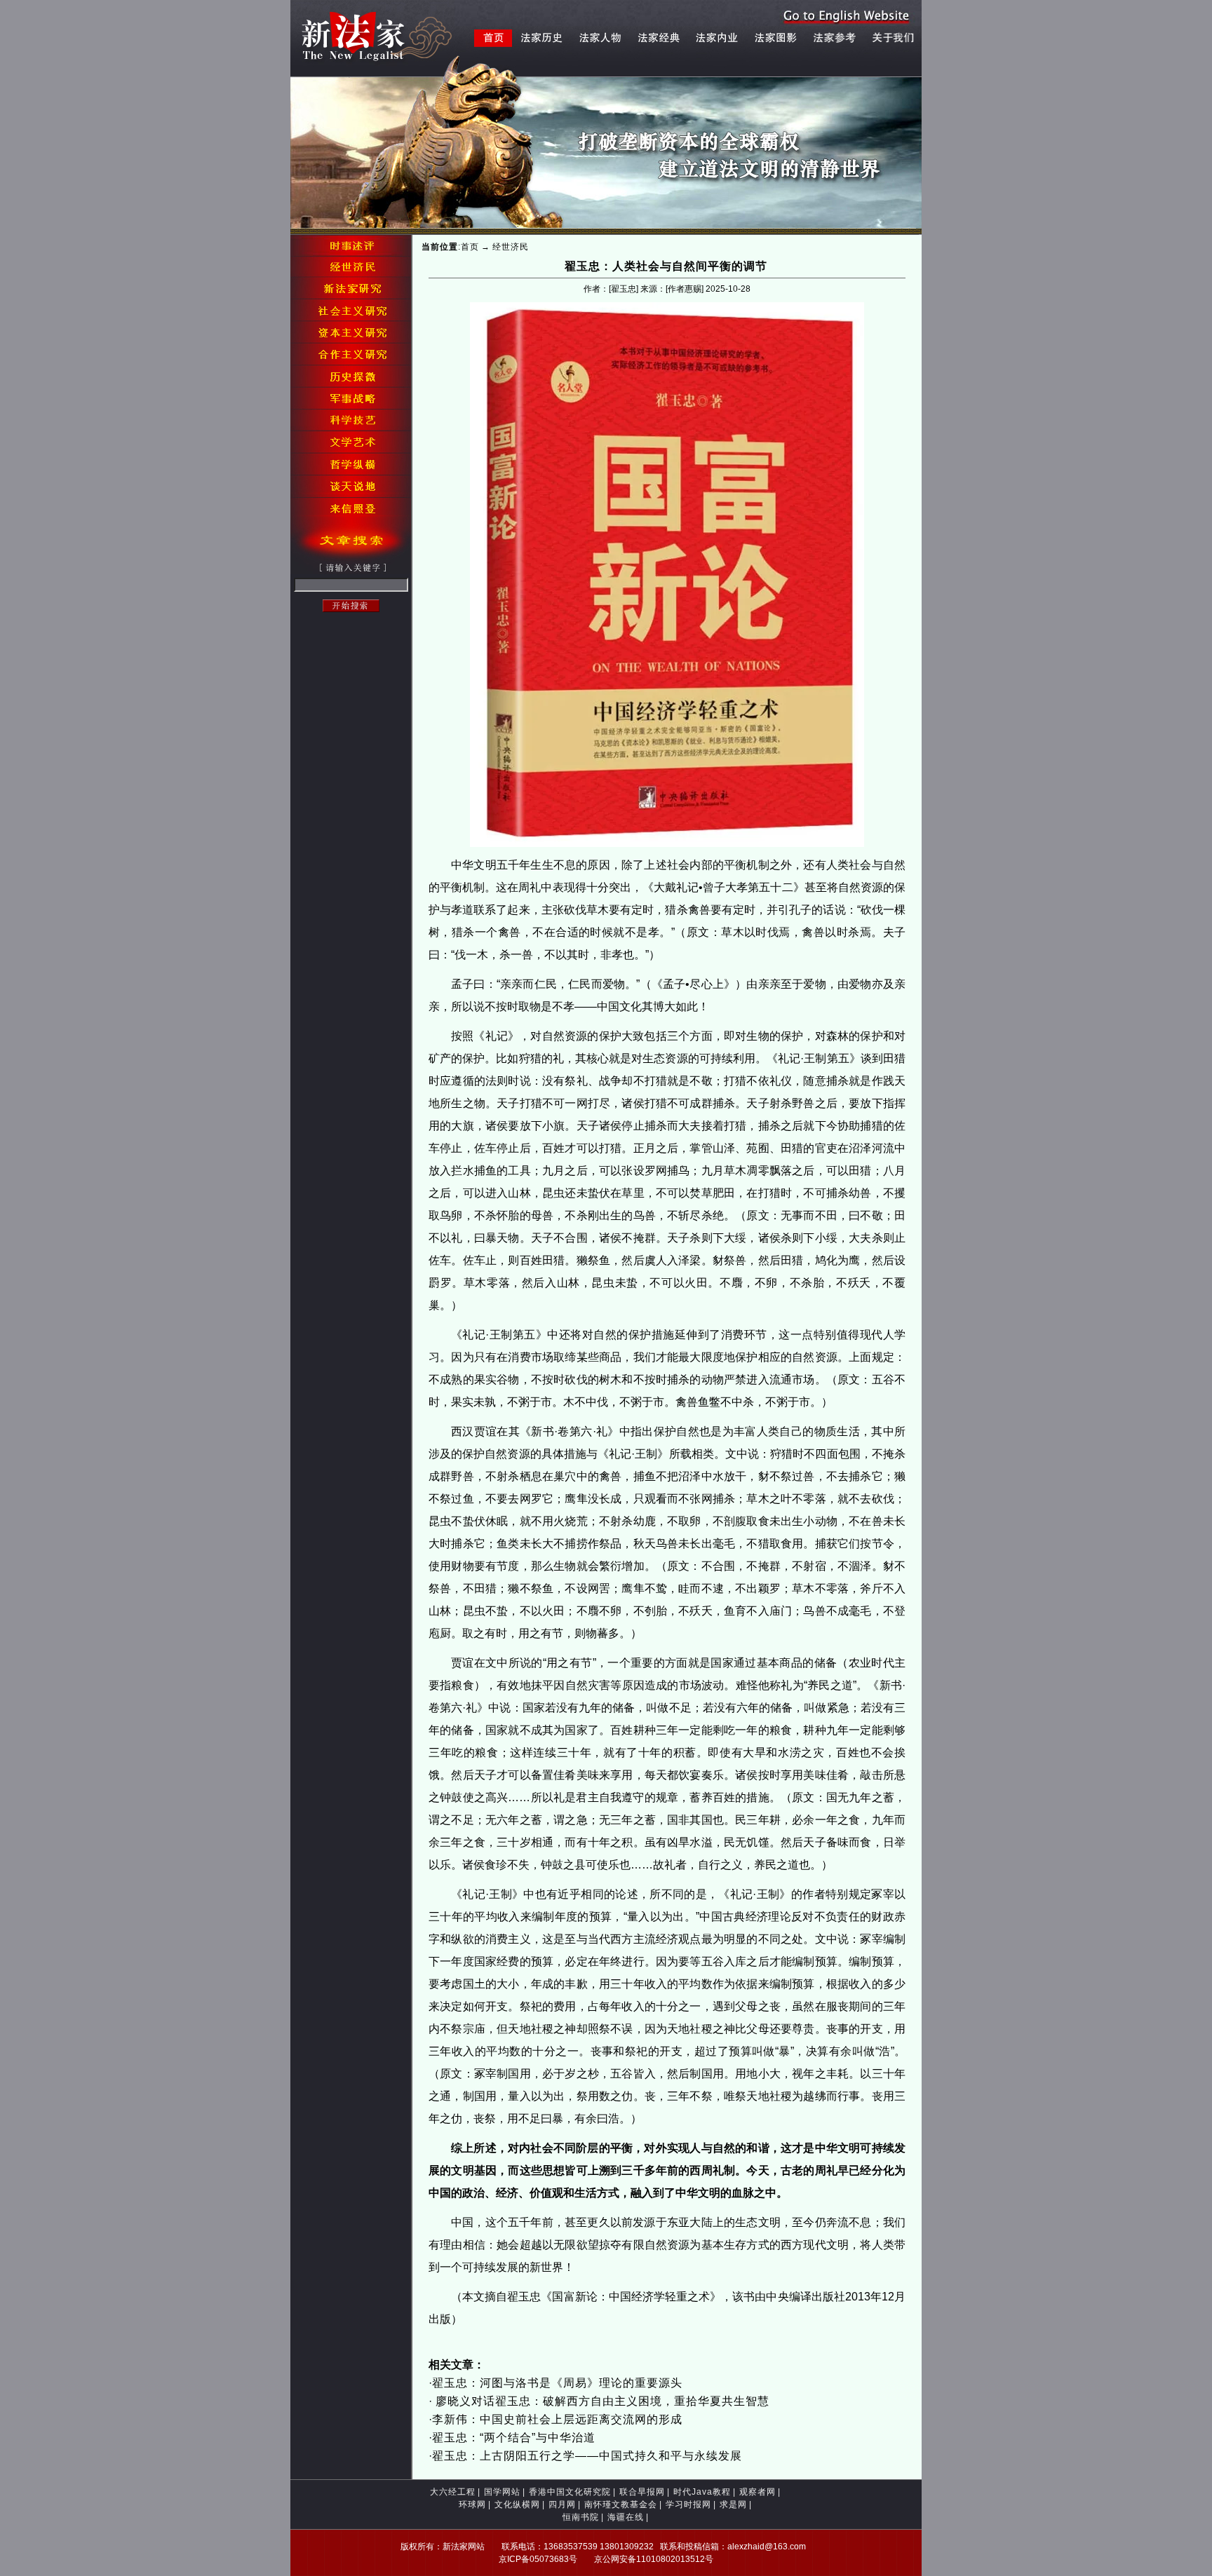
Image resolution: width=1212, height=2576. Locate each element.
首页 (470, 247)
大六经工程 (453, 2492)
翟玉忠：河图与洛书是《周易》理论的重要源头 (557, 2383)
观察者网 (757, 2492)
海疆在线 (626, 2517)
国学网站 (502, 2492)
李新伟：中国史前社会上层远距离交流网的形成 (557, 2419)
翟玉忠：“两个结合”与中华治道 (514, 2438)
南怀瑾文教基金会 (621, 2504)
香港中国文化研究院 (570, 2492)
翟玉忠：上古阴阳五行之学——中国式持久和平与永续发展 (587, 2456)
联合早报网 (642, 2492)
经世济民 (511, 247)
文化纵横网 (517, 2504)
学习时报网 (688, 2504)
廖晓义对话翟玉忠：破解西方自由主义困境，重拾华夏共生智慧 (601, 2401)
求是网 (733, 2504)
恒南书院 (581, 2517)
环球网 (472, 2504)
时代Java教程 (702, 2492)
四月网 (562, 2504)
